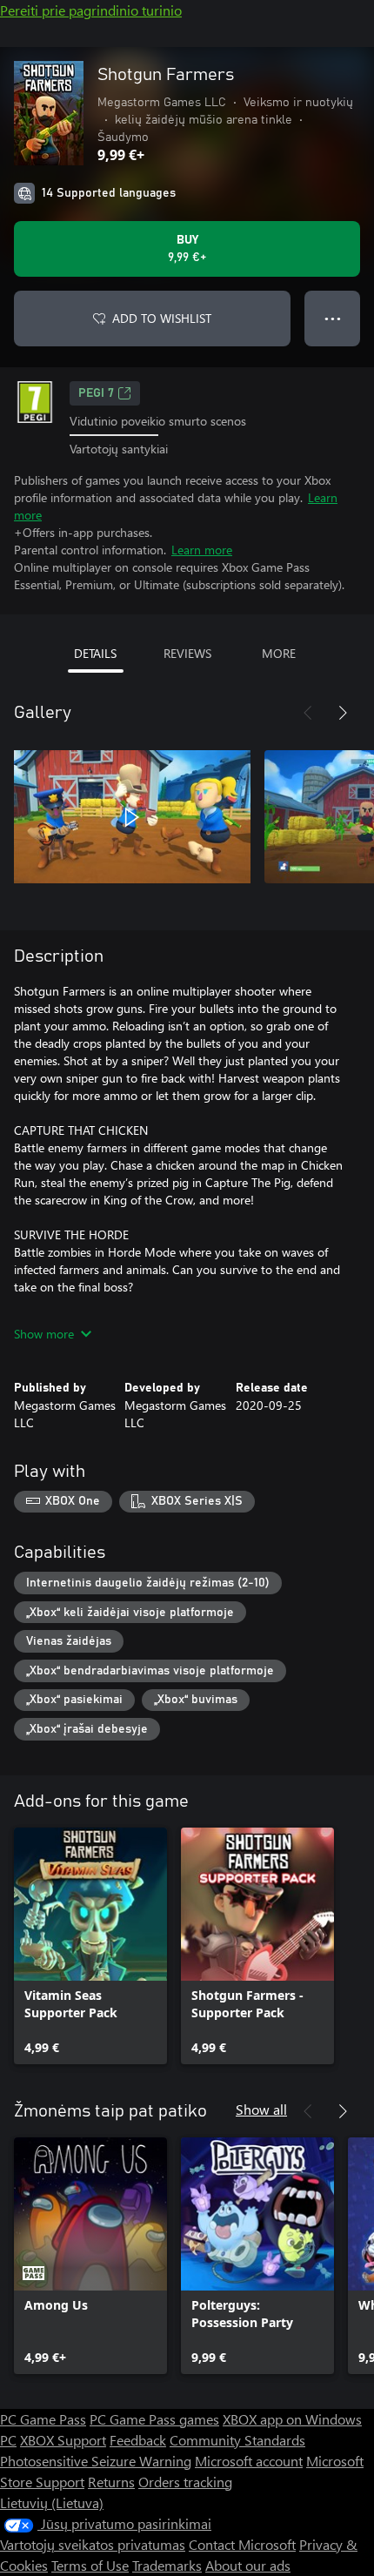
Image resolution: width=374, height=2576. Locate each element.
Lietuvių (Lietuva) (52, 2502)
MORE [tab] (279, 653)
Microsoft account (249, 2461)
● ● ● (333, 318)
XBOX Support (63, 2440)
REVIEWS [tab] (187, 653)
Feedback (138, 2440)
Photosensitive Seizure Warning (96, 2461)
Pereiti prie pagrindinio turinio (91, 10)
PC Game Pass (43, 2419)
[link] (90, 1946)
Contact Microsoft (242, 2544)
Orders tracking (185, 2482)
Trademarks (167, 2565)
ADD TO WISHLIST (162, 318)
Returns (111, 2482)
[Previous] (308, 713)
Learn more (202, 550)
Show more (44, 1334)
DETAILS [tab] (95, 653)
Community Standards (237, 2440)
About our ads (248, 2565)
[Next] (343, 713)
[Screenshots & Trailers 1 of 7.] (132, 817)
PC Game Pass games (154, 2419)
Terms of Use (90, 2565)
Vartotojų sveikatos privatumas (93, 2544)
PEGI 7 (96, 393)
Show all (261, 2109)
